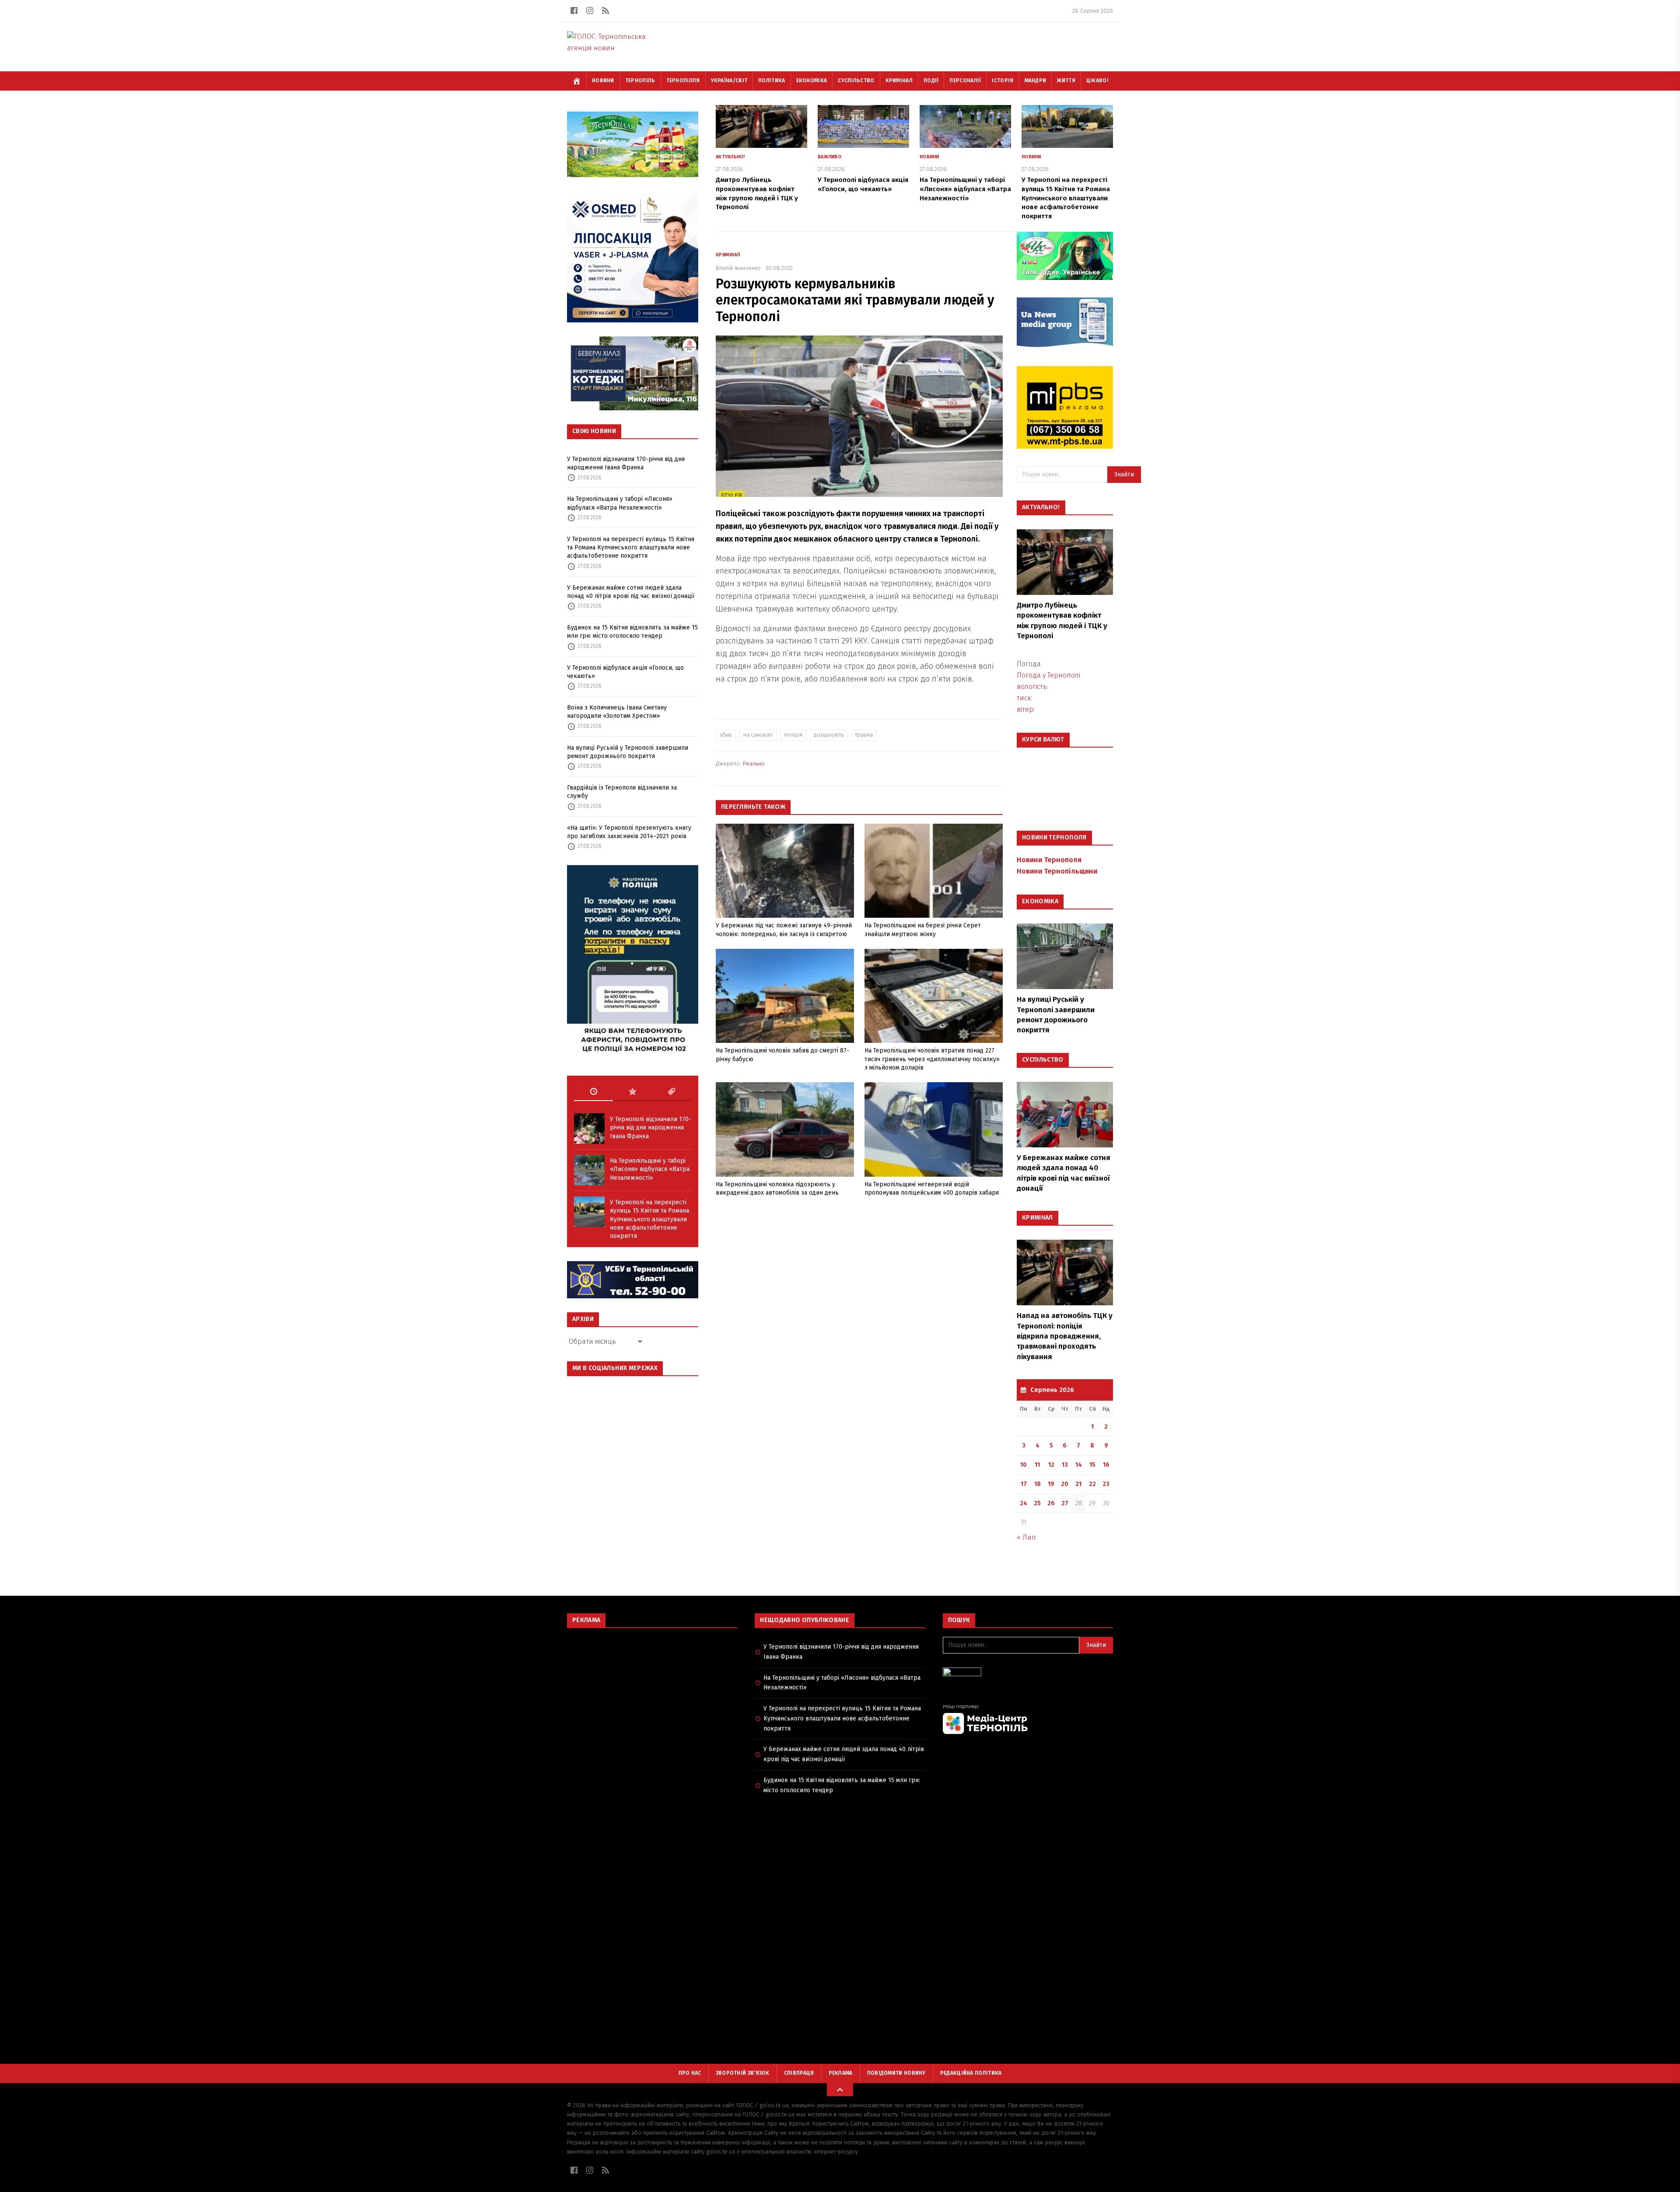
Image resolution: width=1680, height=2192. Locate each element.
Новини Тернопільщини (1057, 871)
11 (1037, 1465)
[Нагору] (840, 2090)
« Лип (1026, 1537)
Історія (1003, 80)
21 (1078, 1484)
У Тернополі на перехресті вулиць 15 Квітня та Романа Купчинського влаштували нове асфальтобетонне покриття (631, 548)
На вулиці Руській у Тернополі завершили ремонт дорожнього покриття (628, 752)
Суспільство (856, 80)
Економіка (812, 80)
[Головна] (577, 81)
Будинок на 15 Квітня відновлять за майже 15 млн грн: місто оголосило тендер (632, 632)
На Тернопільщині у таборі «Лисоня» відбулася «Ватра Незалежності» (620, 503)
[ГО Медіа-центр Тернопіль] (1028, 1719)
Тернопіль (640, 80)
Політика (772, 80)
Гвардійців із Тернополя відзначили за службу (622, 792)
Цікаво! (1097, 80)
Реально (754, 764)
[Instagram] (590, 10)
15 (1092, 1465)
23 (1106, 1484)
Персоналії (965, 80)
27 (1065, 1503)
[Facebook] (574, 10)
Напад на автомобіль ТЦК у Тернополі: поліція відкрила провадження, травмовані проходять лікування (1065, 1336)
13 (1065, 1465)
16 (1106, 1465)
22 (1092, 1484)
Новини (603, 80)
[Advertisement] (652, 1698)
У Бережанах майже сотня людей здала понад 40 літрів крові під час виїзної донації (631, 592)
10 (1024, 1465)
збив (726, 735)
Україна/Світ (729, 80)
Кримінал (899, 80)
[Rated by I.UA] (1028, 1674)
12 (1051, 1465)
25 (1037, 1503)
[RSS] (605, 10)
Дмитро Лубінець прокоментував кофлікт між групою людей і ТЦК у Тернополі (1062, 621)
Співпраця (799, 2073)
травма (864, 735)
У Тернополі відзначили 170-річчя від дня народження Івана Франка (626, 463)
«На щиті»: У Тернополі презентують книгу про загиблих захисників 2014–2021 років (629, 832)
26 (1051, 1503)
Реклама (841, 2073)
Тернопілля (683, 80)
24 (1024, 1503)
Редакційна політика (971, 2073)
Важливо (829, 157)
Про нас (690, 2073)
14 (1079, 1465)
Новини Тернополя (1049, 860)
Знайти (1124, 474)
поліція (793, 735)
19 (1051, 1484)
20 (1065, 1484)
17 (1024, 1484)
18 (1038, 1484)
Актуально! (730, 157)
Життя (1066, 80)
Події (931, 80)
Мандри (1036, 80)
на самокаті (758, 735)
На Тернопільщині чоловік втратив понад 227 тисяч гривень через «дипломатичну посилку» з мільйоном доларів (932, 1059)
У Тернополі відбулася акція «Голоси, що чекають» (625, 672)
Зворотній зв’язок (743, 2073)
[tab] (593, 1092)
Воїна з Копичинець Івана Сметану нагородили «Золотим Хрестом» (617, 712)
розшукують (829, 735)
